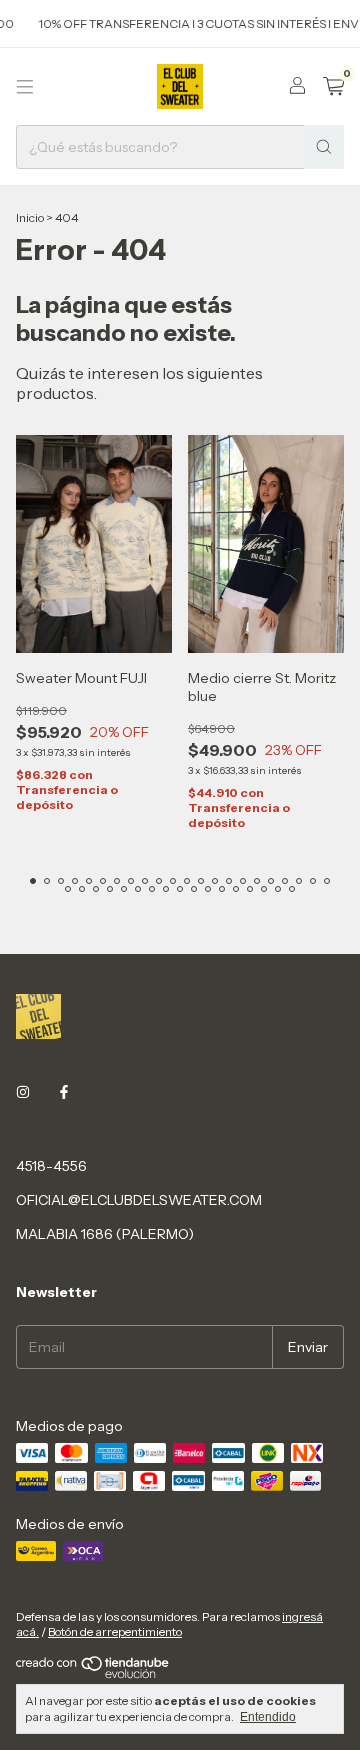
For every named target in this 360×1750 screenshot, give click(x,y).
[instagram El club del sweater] (23, 1092)
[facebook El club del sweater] (64, 1092)
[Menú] (25, 87)
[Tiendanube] (93, 1674)
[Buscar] (324, 147)
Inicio (30, 217)
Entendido (268, 1717)
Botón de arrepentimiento (115, 1631)
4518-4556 (51, 1166)
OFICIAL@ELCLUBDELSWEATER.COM (139, 1200)
